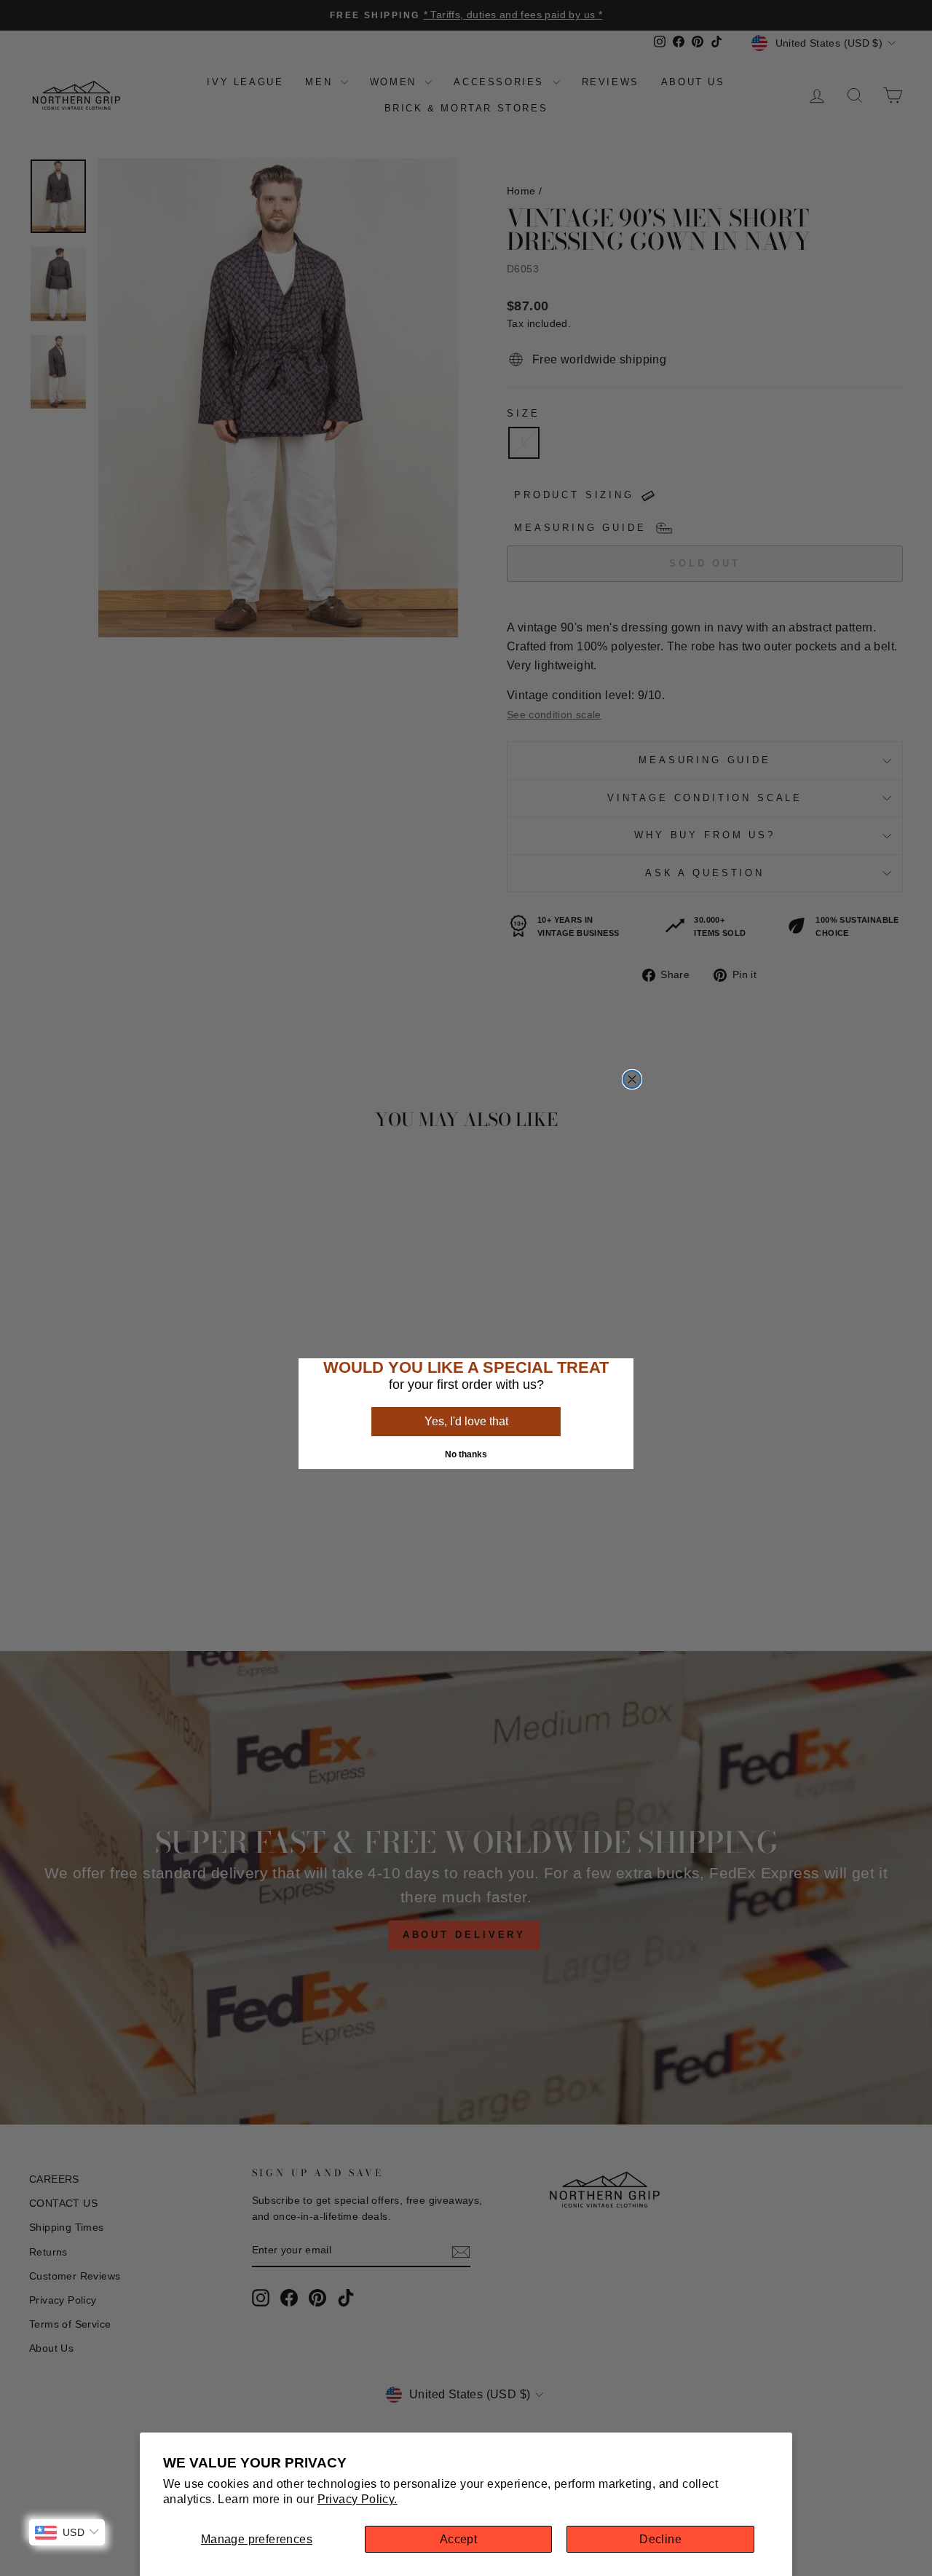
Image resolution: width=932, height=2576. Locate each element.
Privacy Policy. (358, 2499)
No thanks (466, 1454)
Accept (458, 2539)
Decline (660, 2539)
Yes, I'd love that (466, 1421)
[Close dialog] (632, 1079)
